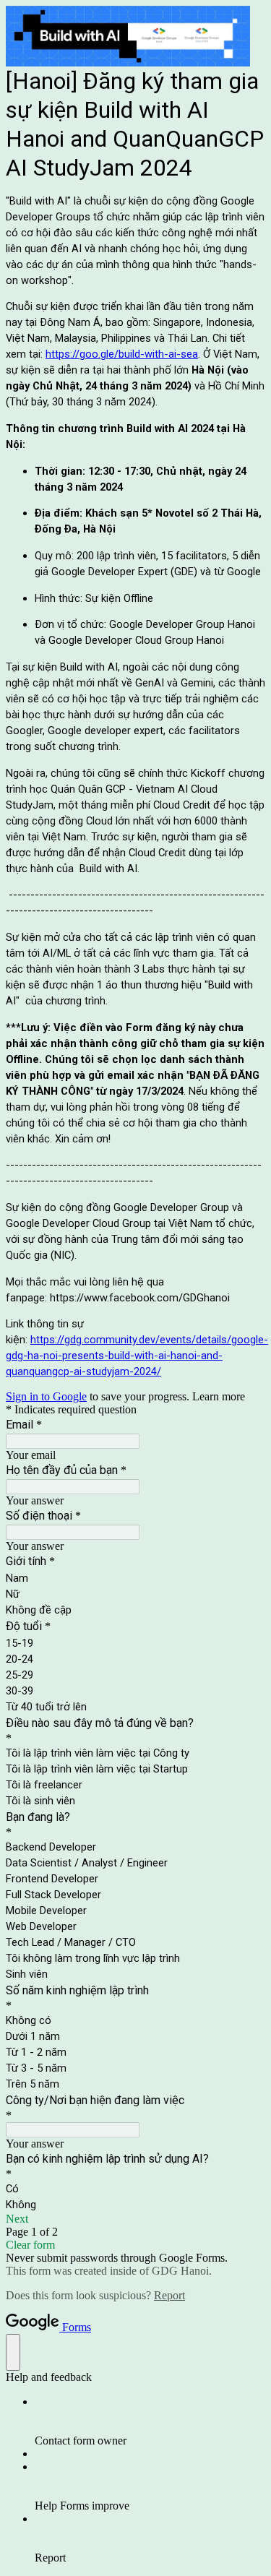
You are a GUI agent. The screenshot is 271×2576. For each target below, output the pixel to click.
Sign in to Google (46, 1396)
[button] (135, 2219)
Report (169, 2295)
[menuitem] (150, 2421)
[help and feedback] (13, 2352)
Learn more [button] (219, 1396)
